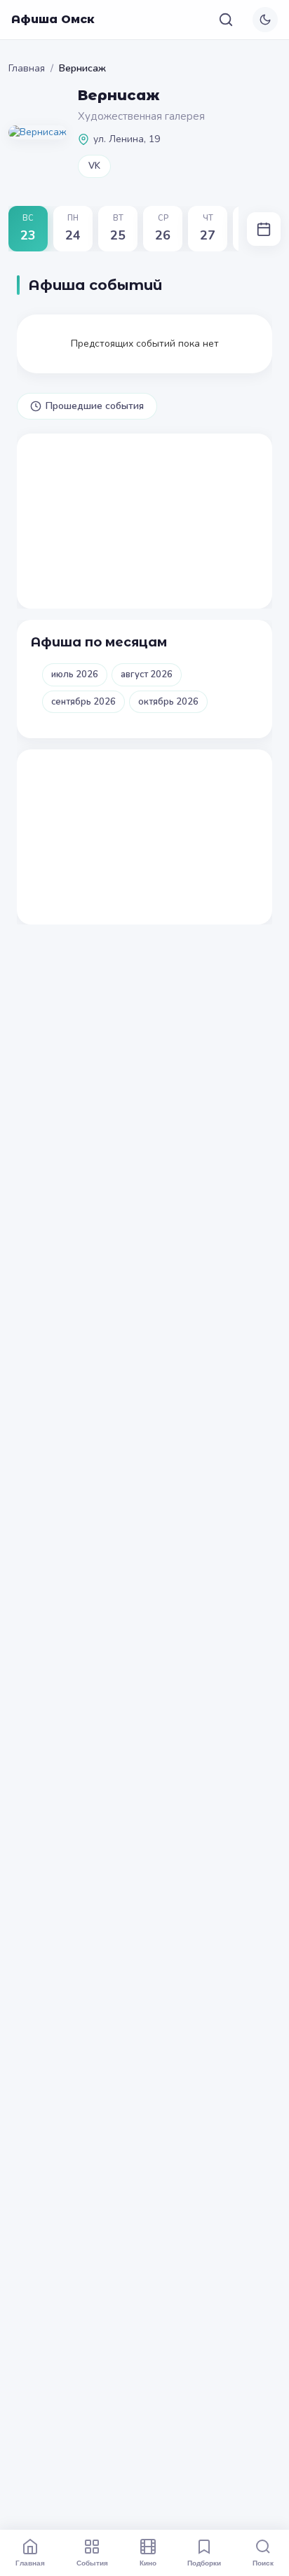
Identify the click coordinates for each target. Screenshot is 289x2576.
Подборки (204, 2563)
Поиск (263, 2563)
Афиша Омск (53, 19)
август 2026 (147, 674)
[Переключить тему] (265, 20)
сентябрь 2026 (83, 702)
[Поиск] (226, 20)
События (92, 2563)
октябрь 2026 (168, 702)
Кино (148, 2563)
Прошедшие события (95, 406)
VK (94, 166)
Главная (27, 68)
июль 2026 (75, 674)
